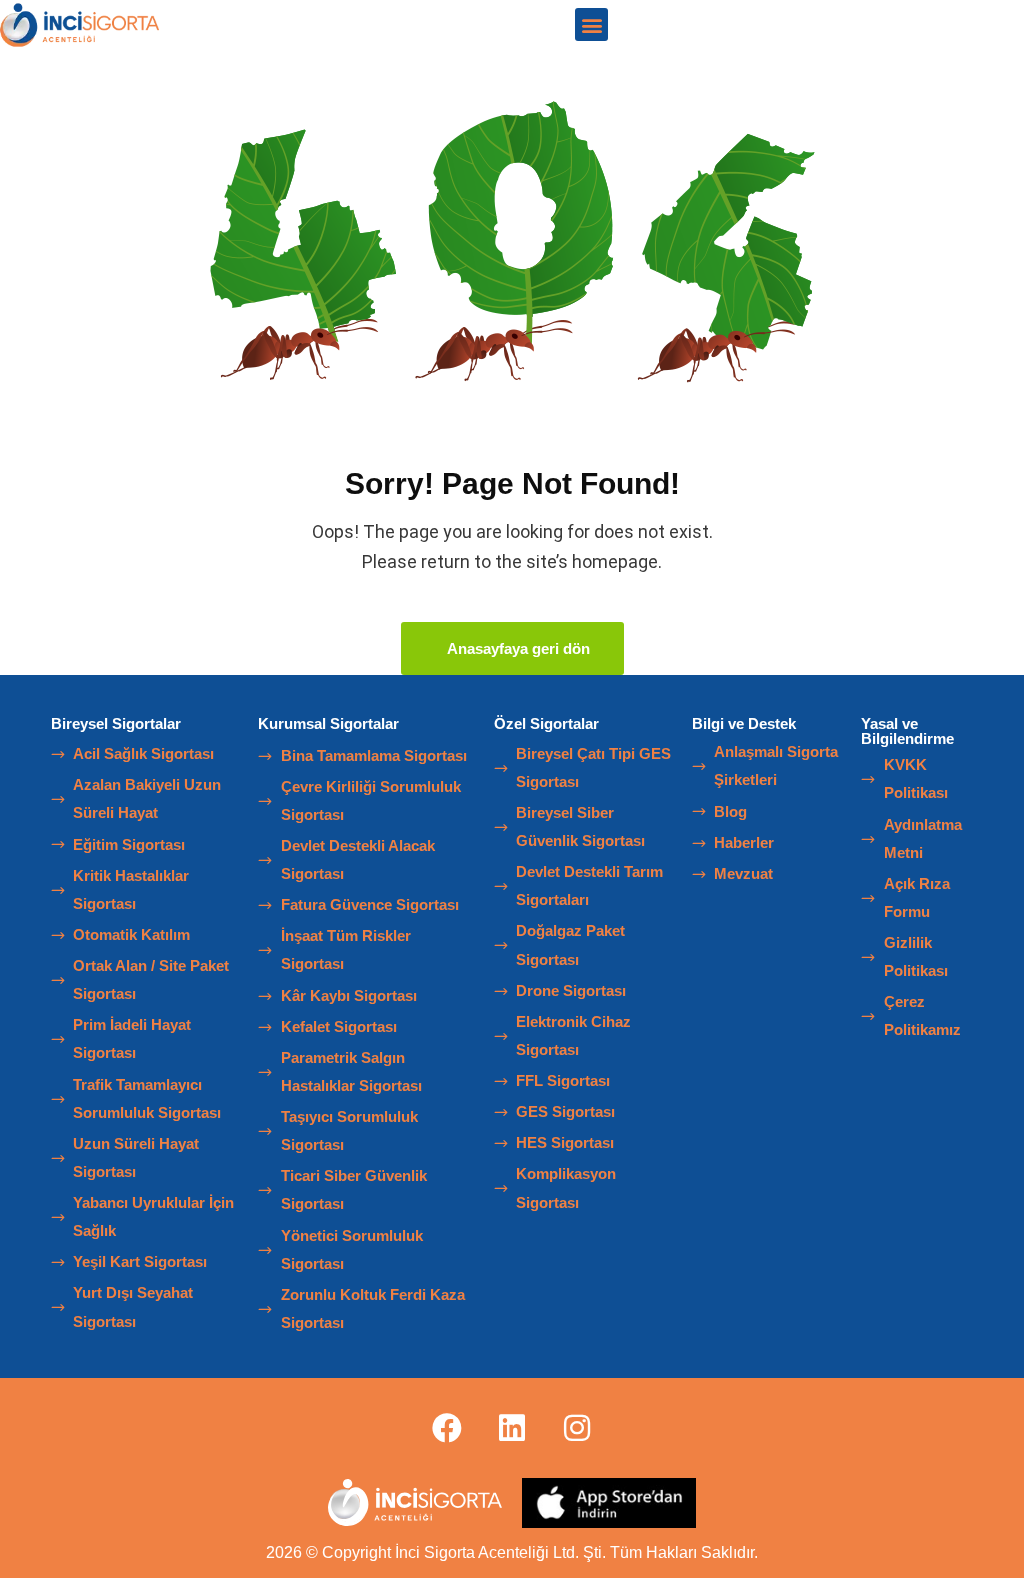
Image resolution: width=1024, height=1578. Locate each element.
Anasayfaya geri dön (518, 648)
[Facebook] (447, 1428)
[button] (591, 24)
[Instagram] (577, 1428)
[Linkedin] (512, 1428)
